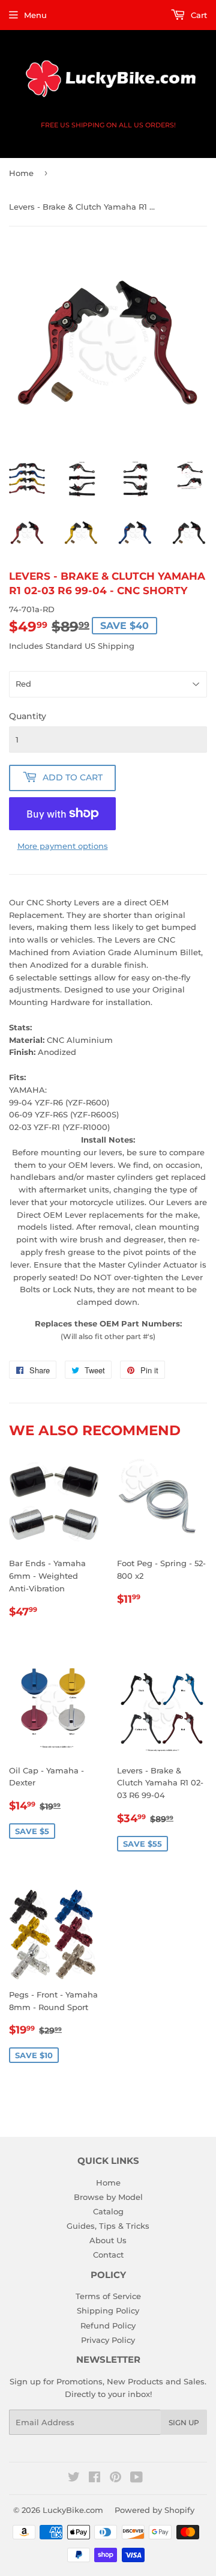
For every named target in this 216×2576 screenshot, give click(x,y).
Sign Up (184, 2423)
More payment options (63, 846)
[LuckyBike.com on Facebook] (94, 2479)
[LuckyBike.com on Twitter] (74, 2479)
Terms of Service (108, 2296)
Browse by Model (108, 2197)
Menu (35, 15)
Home (21, 173)
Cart (198, 15)
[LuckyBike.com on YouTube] (136, 2479)
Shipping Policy (108, 2310)
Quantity (28, 716)
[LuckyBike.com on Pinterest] (115, 2479)
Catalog (108, 2211)
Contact (108, 2255)
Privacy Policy (108, 2340)
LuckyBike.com (73, 2510)
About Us (108, 2240)
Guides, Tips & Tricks (108, 2226)
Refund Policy (108, 2325)
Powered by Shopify (154, 2510)
